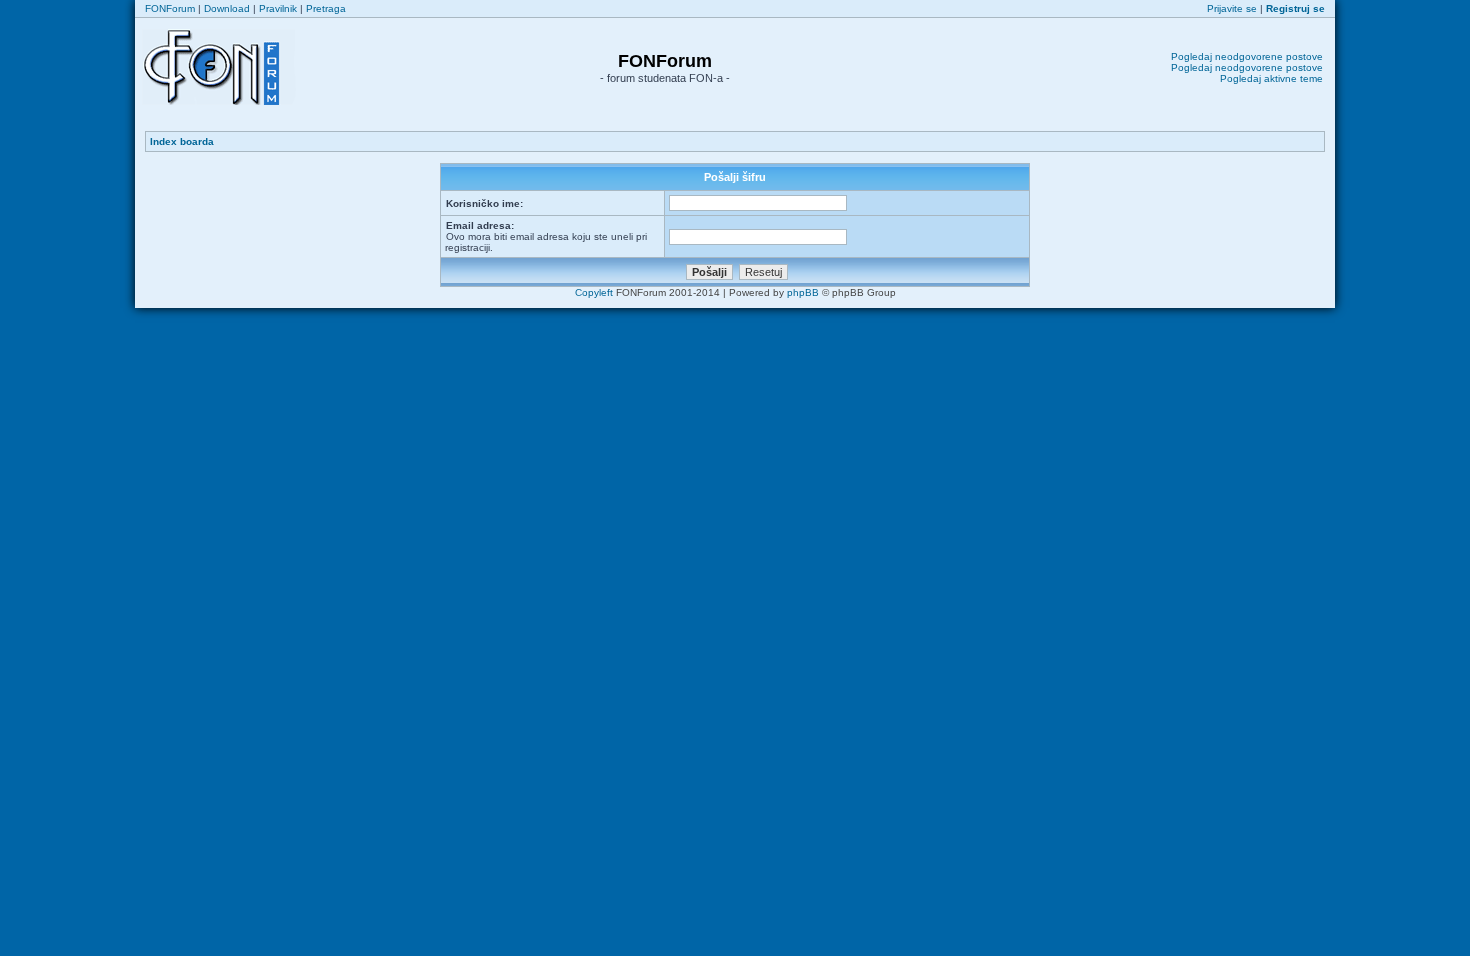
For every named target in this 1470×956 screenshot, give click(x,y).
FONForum (170, 8)
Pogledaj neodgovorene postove (1247, 56)
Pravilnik (278, 8)
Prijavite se (1232, 8)
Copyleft (594, 292)
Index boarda (182, 141)
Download (227, 8)
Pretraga (326, 8)
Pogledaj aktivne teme (1271, 78)
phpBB (803, 292)
